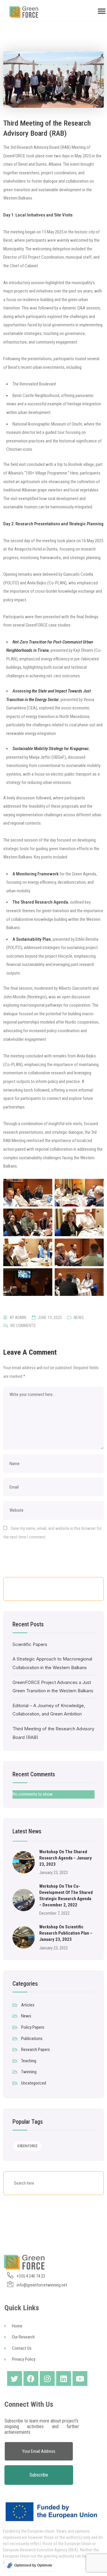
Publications (32, 2039)
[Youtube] (80, 2379)
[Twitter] (15, 2379)
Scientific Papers (30, 1644)
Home (17, 2326)
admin (21, 1318)
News (79, 1318)
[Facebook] (31, 2379)
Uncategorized (34, 2083)
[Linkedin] (64, 2379)
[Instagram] (47, 2379)
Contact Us (22, 2348)
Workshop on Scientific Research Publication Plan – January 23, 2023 (66, 1933)
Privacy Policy (24, 2359)
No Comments (23, 1326)
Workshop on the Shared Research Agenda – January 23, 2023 (66, 1858)
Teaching (29, 2061)
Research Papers (36, 2050)
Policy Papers (33, 2027)
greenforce (27, 2146)
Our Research (23, 2337)
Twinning (29, 2072)
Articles (28, 2005)
